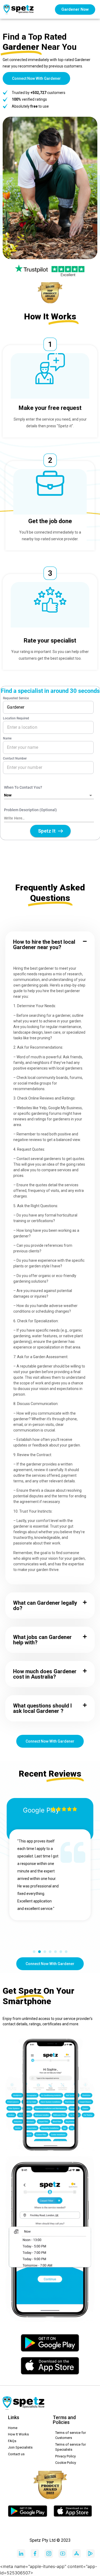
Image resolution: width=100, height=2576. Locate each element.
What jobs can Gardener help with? (42, 1640)
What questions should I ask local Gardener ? (42, 1708)
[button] (50, 945)
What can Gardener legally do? (45, 1606)
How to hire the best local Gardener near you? (44, 945)
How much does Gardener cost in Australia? (45, 1674)
